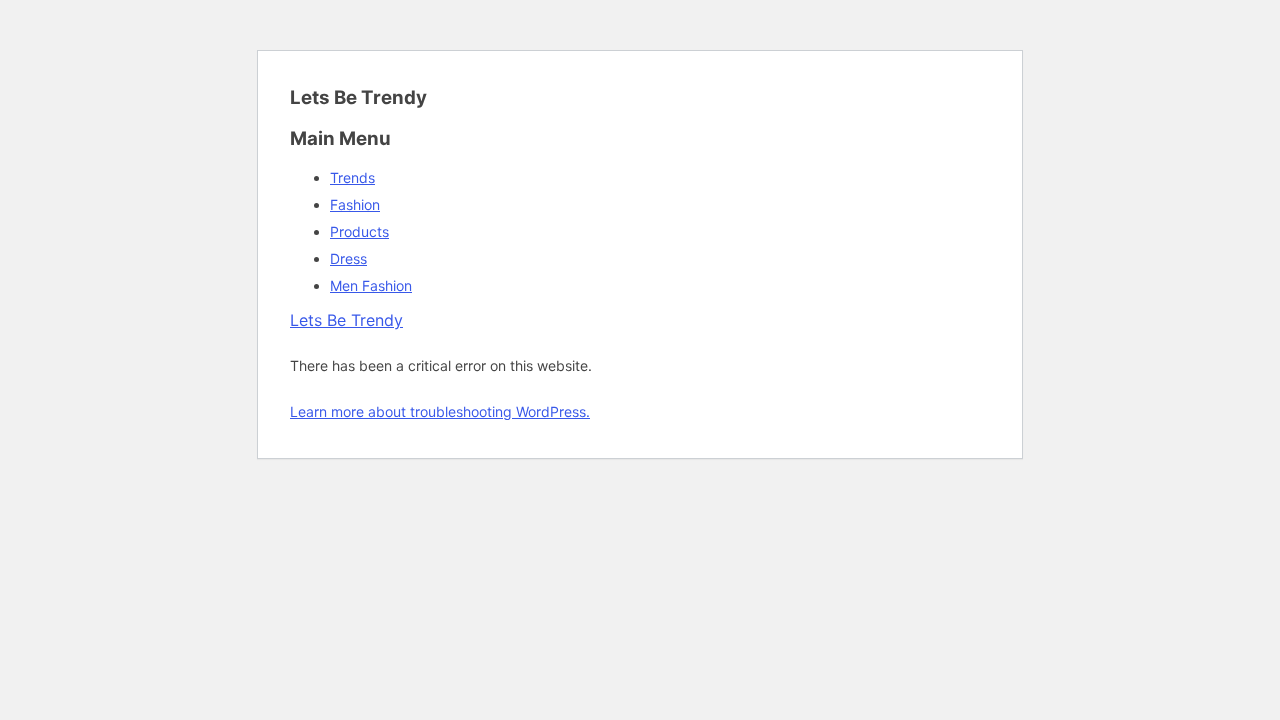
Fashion (355, 204)
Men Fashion (371, 285)
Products (359, 231)
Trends (352, 177)
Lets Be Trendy (346, 320)
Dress (348, 258)
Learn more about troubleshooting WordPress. (440, 411)
